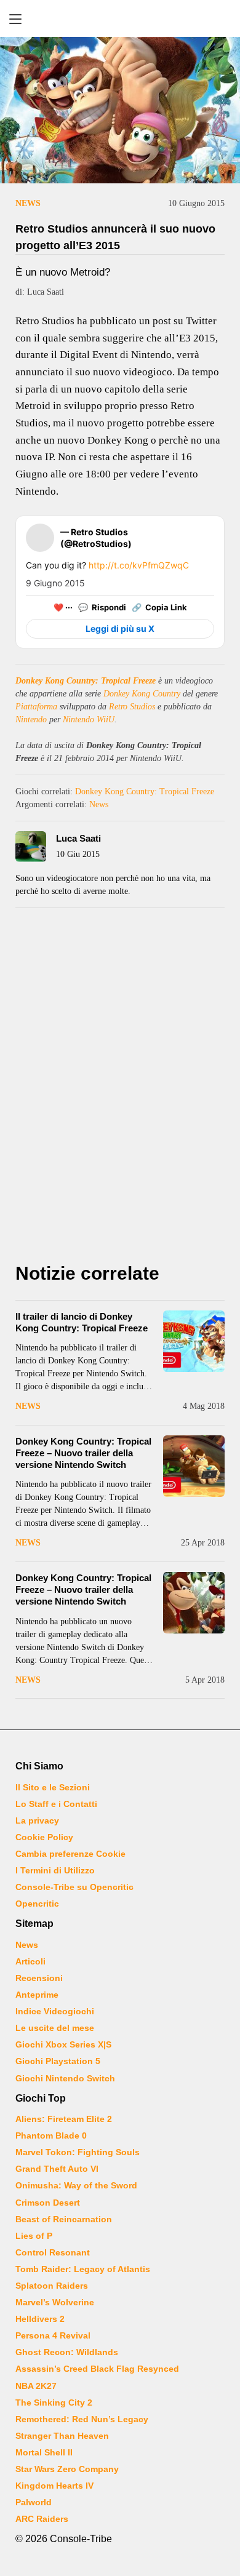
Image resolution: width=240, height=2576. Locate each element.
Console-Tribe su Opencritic (74, 1887)
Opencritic (37, 1904)
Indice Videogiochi (55, 2011)
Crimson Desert (48, 2203)
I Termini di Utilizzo (55, 1870)
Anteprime (37, 1995)
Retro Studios (132, 707)
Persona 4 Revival (53, 2335)
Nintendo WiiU (89, 720)
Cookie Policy (44, 1837)
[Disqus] (120, 1088)
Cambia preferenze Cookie (70, 1854)
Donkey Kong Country (142, 694)
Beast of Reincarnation (64, 2219)
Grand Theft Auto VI (57, 2169)
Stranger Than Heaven (62, 2436)
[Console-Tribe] (120, 18)
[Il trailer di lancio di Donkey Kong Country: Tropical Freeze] (194, 1341)
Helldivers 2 (40, 2319)
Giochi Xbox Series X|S (63, 2044)
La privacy (37, 1820)
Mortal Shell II (44, 2452)
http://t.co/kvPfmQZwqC (139, 565)
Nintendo (31, 720)
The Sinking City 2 (54, 2403)
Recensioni (39, 1978)
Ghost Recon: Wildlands (67, 2352)
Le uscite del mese (55, 2028)
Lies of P (34, 2236)
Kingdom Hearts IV (54, 2486)
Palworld (34, 2502)
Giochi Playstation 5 (58, 2061)
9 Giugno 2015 (55, 583)
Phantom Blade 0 (51, 2135)
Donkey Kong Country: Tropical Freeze (86, 681)
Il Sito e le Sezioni (53, 1787)
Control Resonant (53, 2252)
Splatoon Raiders (52, 2286)
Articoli (30, 1961)
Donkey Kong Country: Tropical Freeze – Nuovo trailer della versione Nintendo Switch (83, 1453)
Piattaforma (36, 707)
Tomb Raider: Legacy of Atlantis (83, 2269)
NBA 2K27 (36, 2386)
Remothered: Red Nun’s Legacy (82, 2419)
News (28, 203)
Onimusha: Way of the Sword (76, 2185)
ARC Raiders (42, 2519)
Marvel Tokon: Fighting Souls (78, 2152)
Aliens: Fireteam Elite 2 (64, 2119)
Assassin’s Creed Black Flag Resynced (97, 2369)
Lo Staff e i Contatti (56, 1804)
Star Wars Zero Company (67, 2469)
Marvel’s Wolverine (55, 2302)
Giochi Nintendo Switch (65, 2078)
